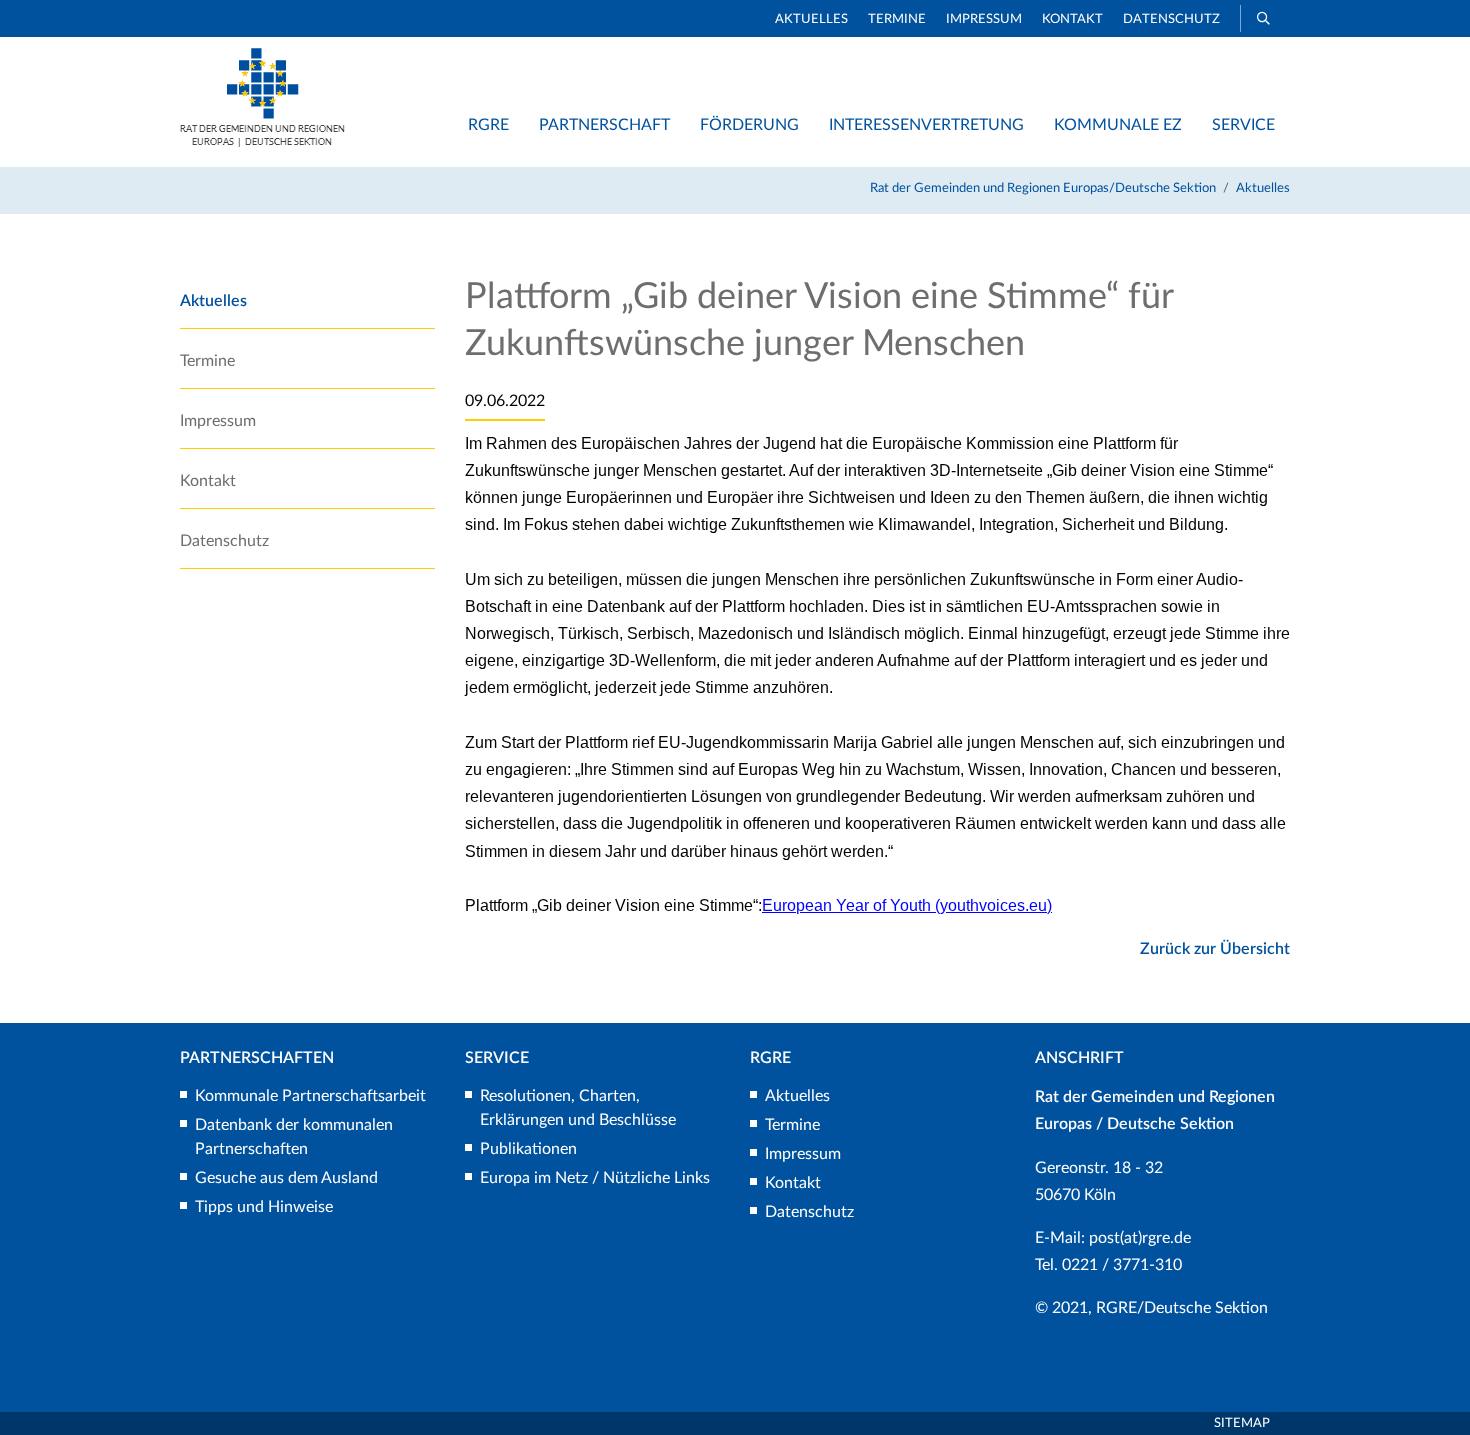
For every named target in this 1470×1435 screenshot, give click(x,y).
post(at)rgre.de (1140, 1238)
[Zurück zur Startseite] (262, 142)
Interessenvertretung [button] (926, 125)
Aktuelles (811, 19)
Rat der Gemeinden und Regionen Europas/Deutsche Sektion (1043, 188)
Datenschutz (1171, 19)
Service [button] (1243, 125)
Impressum (984, 19)
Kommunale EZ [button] (1118, 125)
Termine (897, 19)
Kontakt (1072, 19)
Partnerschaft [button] (604, 125)
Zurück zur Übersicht (1215, 949)
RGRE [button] (488, 125)
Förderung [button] (749, 125)
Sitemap (1242, 1423)
